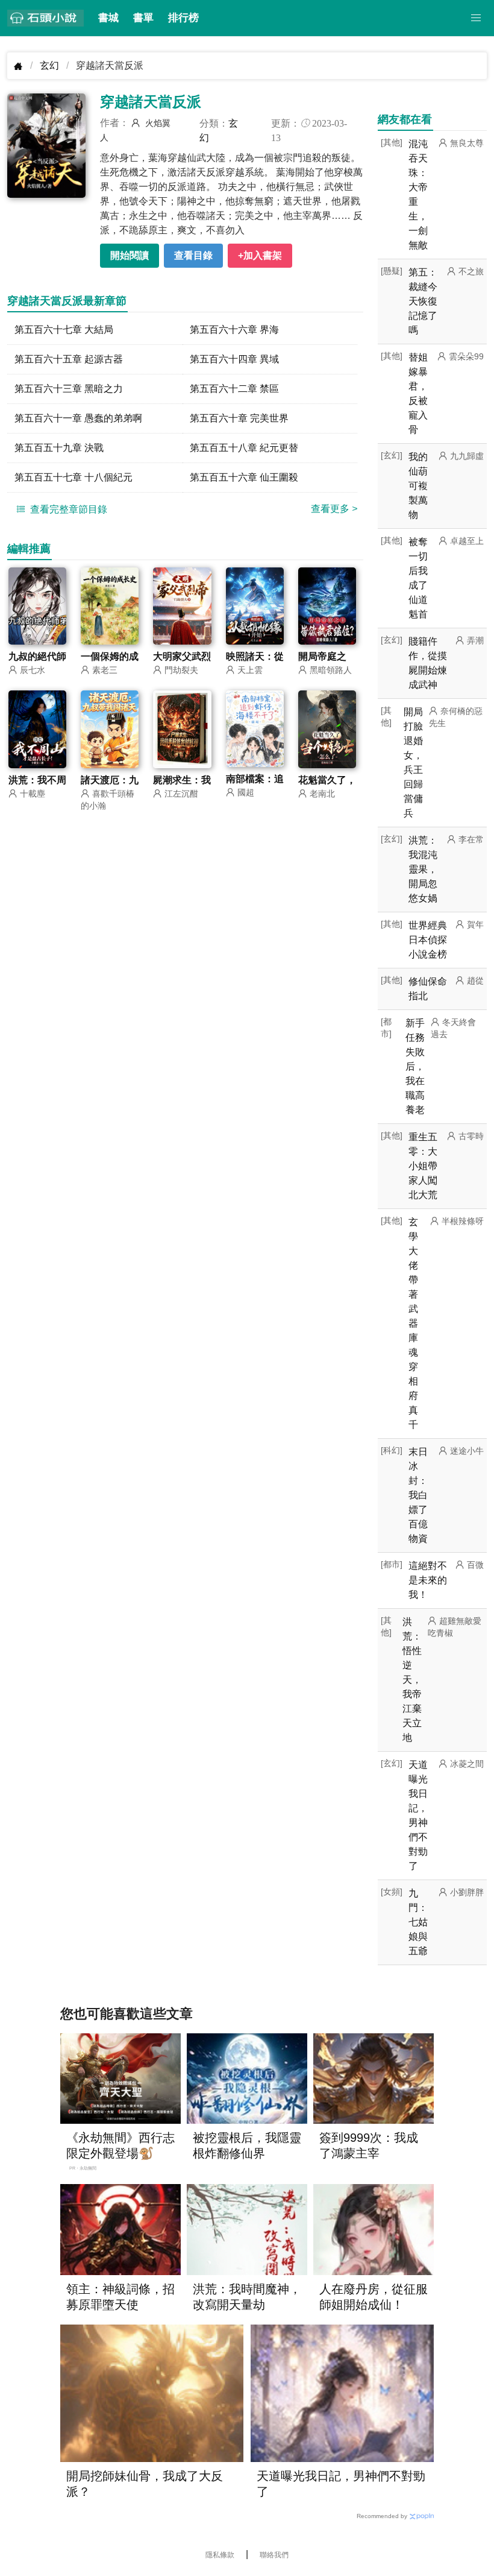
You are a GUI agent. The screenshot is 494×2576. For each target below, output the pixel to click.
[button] (476, 18)
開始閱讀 (130, 255)
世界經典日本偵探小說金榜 (428, 940)
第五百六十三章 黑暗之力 (69, 389)
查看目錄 (193, 255)
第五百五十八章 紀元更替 (244, 448)
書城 (108, 18)
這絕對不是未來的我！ (428, 1580)
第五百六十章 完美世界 (239, 418)
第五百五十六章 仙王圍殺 (244, 477)
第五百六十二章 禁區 (234, 389)
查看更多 (334, 509)
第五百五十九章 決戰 (59, 448)
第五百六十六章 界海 (234, 330)
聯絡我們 (274, 2555)
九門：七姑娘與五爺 (418, 1922)
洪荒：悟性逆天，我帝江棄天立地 (412, 1680)
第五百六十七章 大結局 (64, 330)
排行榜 (183, 18)
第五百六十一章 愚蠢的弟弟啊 (78, 418)
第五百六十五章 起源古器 (69, 359)
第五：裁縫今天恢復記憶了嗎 (423, 301)
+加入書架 (260, 255)
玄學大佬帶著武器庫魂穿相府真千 (413, 1323)
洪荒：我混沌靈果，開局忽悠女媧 (423, 869)
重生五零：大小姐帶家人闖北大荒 (423, 1166)
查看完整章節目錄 (67, 509)
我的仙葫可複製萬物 (418, 486)
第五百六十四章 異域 (234, 359)
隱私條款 (220, 2555)
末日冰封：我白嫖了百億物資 (418, 1495)
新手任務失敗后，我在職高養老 (415, 1066)
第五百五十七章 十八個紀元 (73, 477)
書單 (143, 18)
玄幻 (49, 65)
